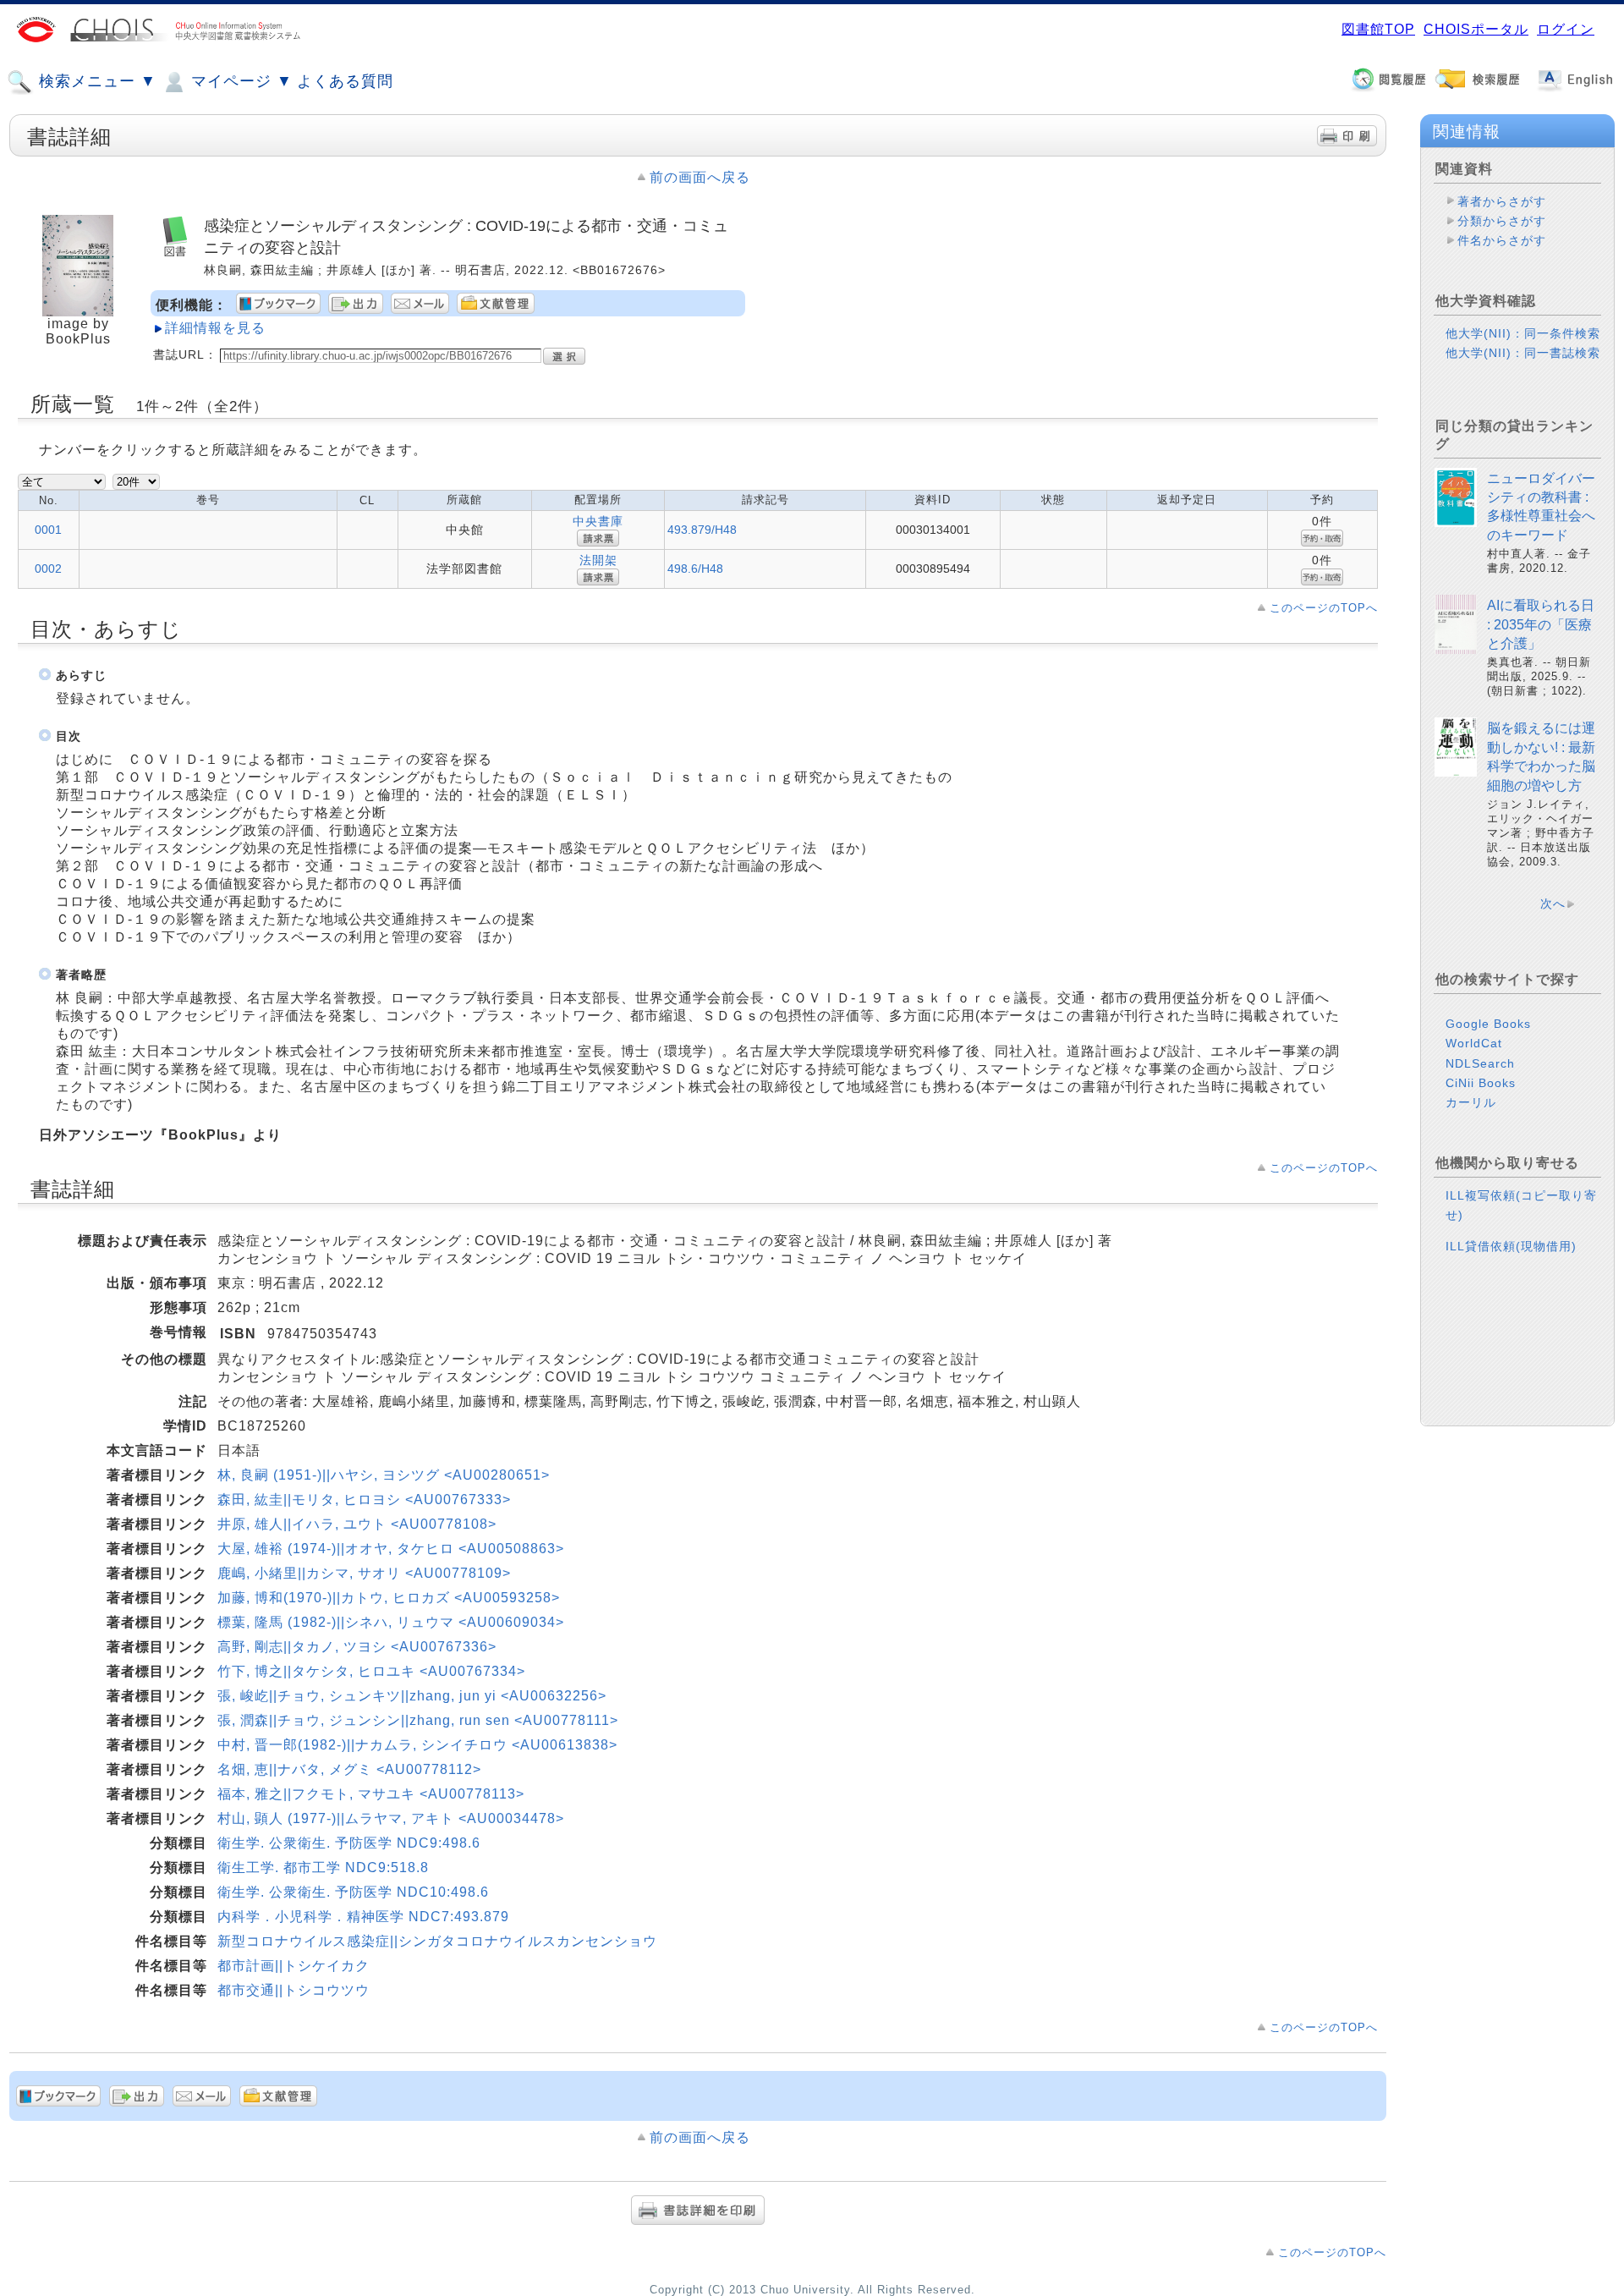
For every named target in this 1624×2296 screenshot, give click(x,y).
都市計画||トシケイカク (294, 1966)
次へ (1553, 904)
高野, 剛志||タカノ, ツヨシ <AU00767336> (357, 1647)
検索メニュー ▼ (95, 81)
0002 (48, 569)
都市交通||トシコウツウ (294, 1990)
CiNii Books (1481, 1083)
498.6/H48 (695, 569)
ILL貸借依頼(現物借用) (1511, 1246)
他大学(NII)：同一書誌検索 (1523, 353)
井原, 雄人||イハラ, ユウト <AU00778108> (357, 1524)
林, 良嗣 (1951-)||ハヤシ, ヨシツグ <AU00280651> (384, 1475)
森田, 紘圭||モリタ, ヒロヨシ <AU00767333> (364, 1500)
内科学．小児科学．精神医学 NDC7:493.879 (363, 1917)
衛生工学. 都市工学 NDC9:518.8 (323, 1868)
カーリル (1471, 1102)
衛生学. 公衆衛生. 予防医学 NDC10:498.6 (353, 1892)
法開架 (598, 560)
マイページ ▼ (239, 81)
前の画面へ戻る (700, 177)
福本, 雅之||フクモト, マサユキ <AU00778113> (371, 1794)
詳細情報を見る (215, 328)
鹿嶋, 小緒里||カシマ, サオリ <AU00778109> (364, 1573)
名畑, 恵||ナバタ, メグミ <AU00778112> (349, 1769)
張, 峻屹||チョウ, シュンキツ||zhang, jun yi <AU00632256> (412, 1696)
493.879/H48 (702, 530)
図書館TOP (1378, 29)
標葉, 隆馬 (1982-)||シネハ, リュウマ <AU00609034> (391, 1622)
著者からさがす (1502, 201)
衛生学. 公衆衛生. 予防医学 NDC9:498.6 (349, 1843)
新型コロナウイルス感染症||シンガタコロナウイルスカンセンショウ (437, 1941)
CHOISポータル (1476, 29)
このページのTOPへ (1324, 608)
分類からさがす (1502, 221)
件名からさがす (1502, 240)
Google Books (1488, 1024)
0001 (48, 530)
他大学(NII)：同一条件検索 (1523, 333)
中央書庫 (598, 521)
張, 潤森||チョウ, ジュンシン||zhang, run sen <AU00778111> (418, 1720)
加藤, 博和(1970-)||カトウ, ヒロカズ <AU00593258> (389, 1598)
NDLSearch (1480, 1063)
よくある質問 (345, 81)
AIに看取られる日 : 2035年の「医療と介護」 (1541, 624)
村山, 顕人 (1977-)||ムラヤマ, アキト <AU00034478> (391, 1818)
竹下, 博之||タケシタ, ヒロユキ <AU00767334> (371, 1671)
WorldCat (1474, 1043)
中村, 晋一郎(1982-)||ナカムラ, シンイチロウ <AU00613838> (417, 1745)
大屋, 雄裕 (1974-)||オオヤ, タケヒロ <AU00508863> (391, 1549)
